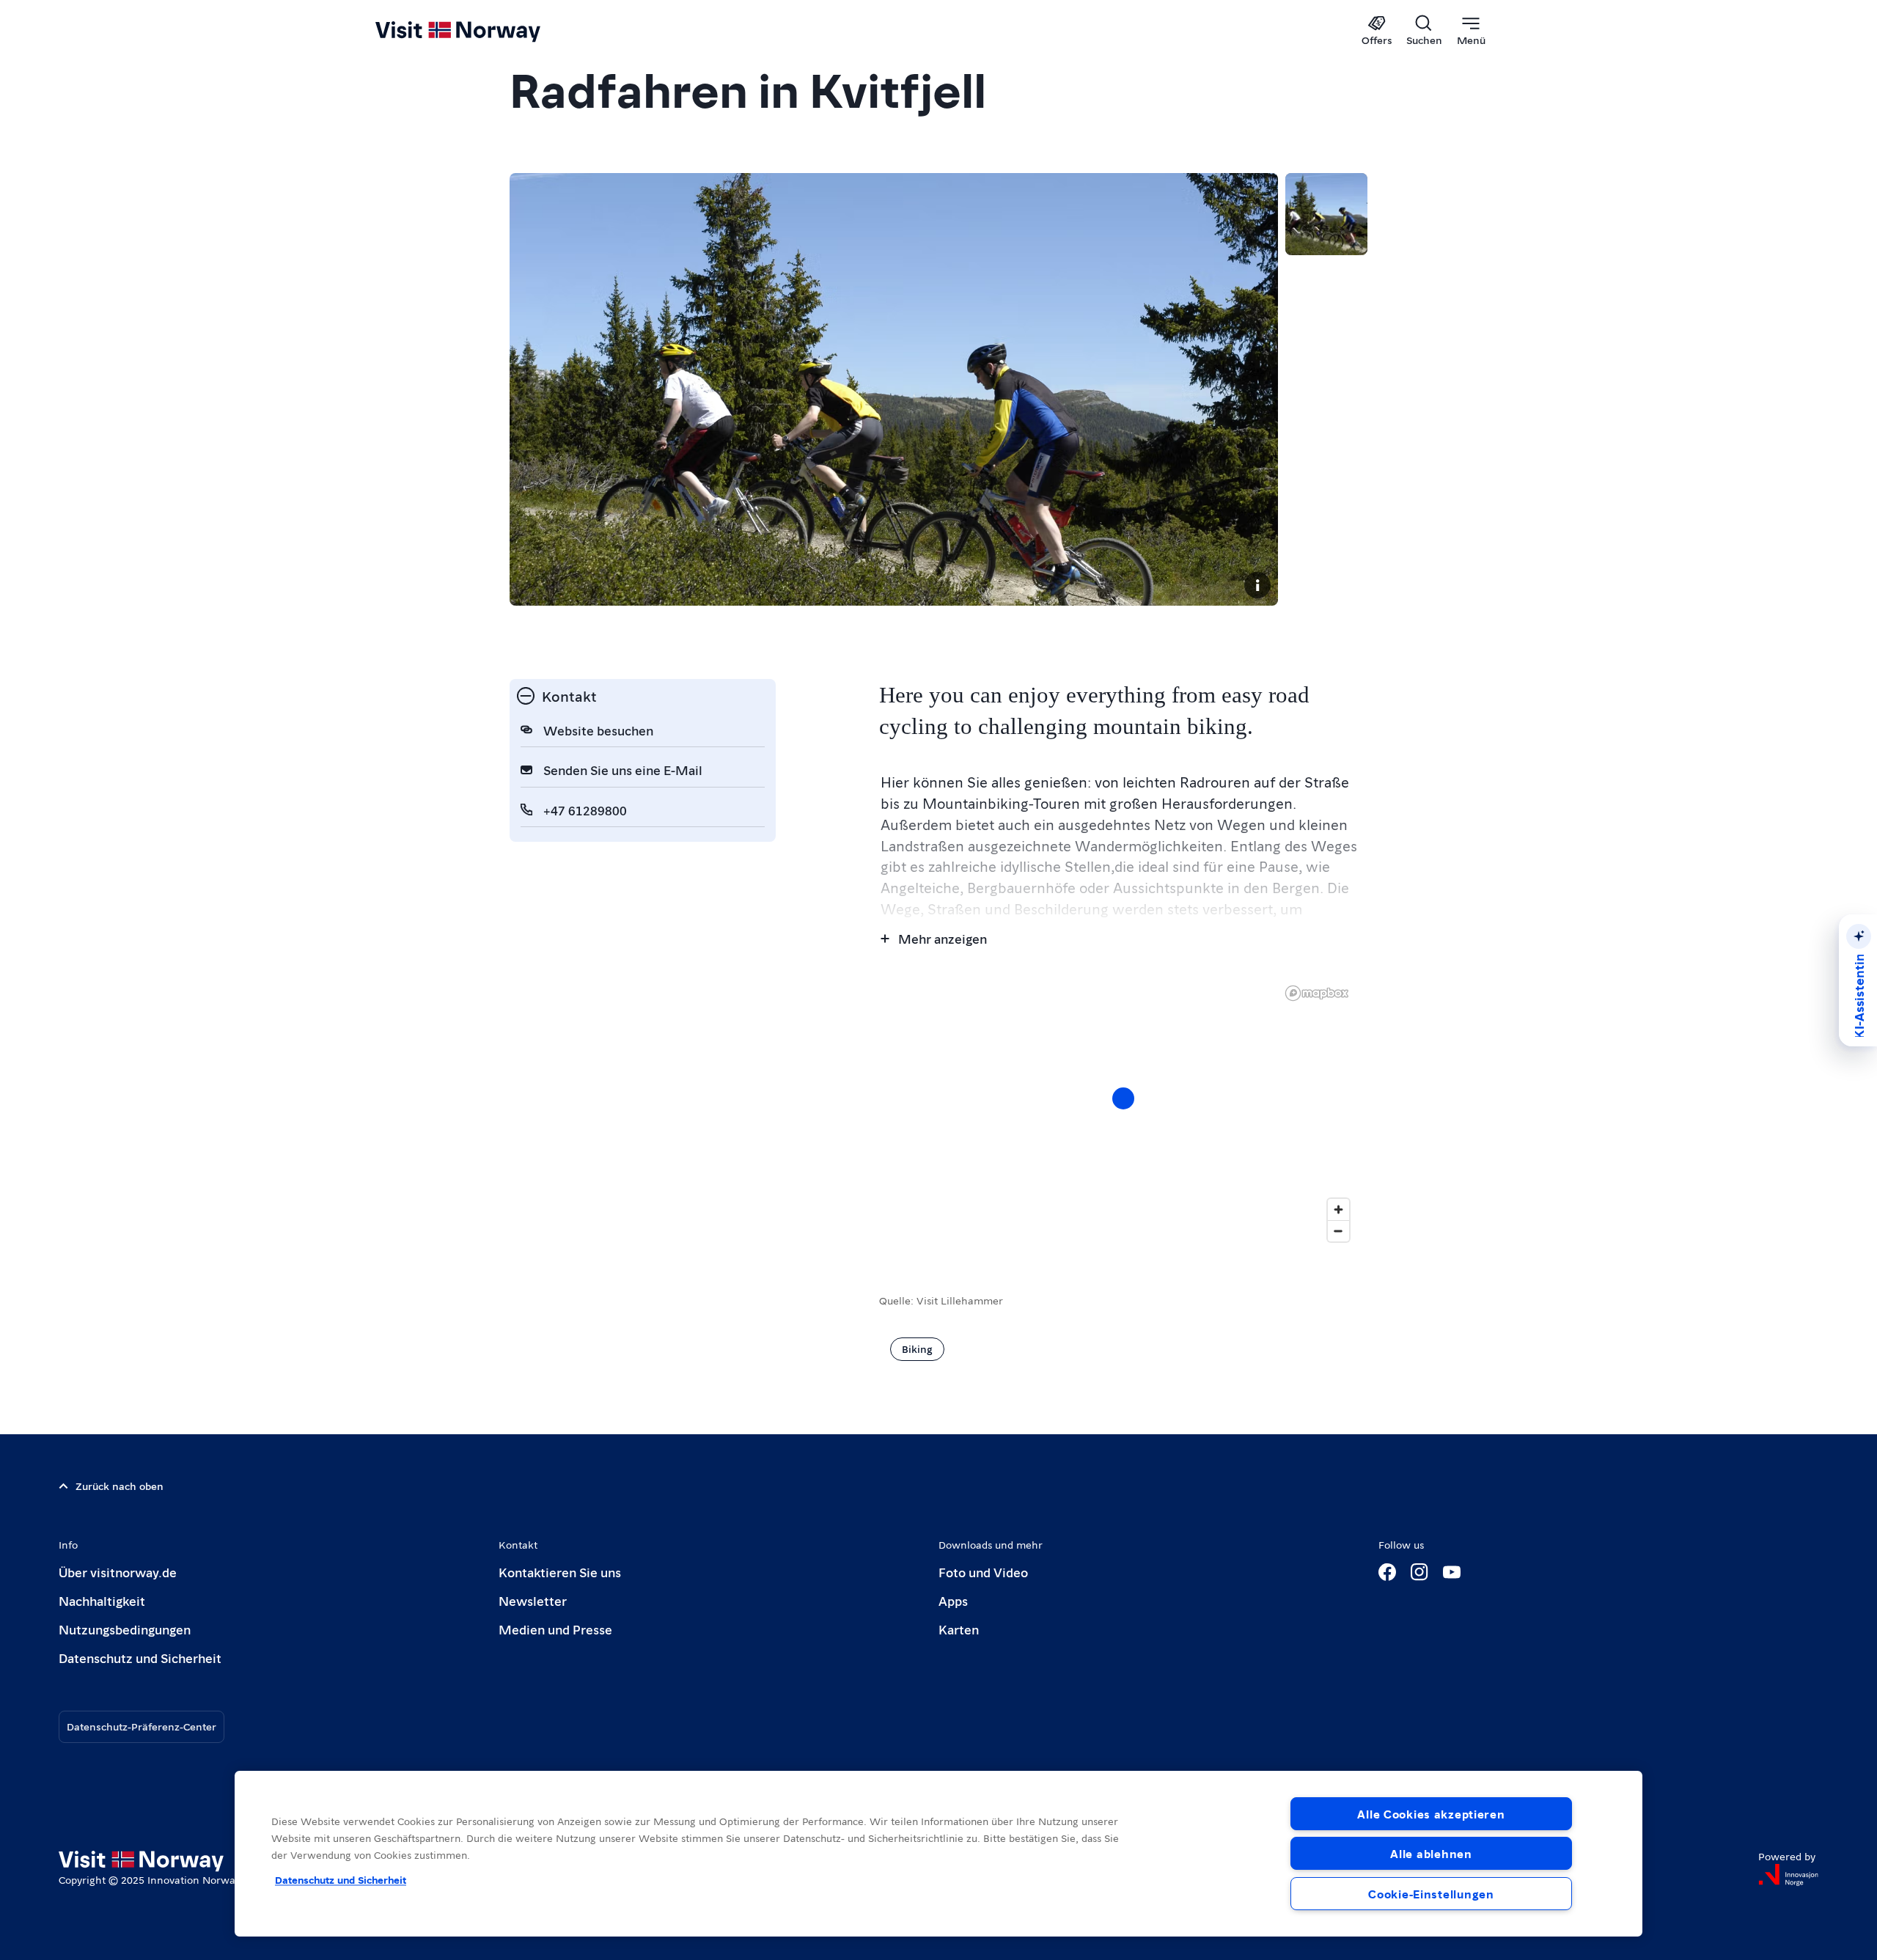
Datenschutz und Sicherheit (140, 1658)
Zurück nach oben (120, 1486)
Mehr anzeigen (943, 938)
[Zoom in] (1338, 1210)
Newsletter (533, 1600)
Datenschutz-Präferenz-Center (142, 1726)
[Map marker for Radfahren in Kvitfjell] (1123, 1098)
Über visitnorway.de (118, 1572)
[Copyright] (1257, 585)
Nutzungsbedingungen (125, 1629)
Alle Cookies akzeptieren (1431, 1814)
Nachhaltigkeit (102, 1600)
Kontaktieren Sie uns (560, 1572)
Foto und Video (983, 1572)
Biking (917, 1348)
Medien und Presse (555, 1629)
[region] (938, 1854)
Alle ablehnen (1431, 1853)
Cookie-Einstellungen (1431, 1894)
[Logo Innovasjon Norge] (1788, 1875)
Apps (953, 1600)
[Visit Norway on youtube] (1452, 1572)
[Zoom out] (1338, 1231)
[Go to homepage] (482, 31)
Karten (959, 1629)
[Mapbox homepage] (1317, 993)
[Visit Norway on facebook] (1387, 1572)
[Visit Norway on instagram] (1419, 1572)
